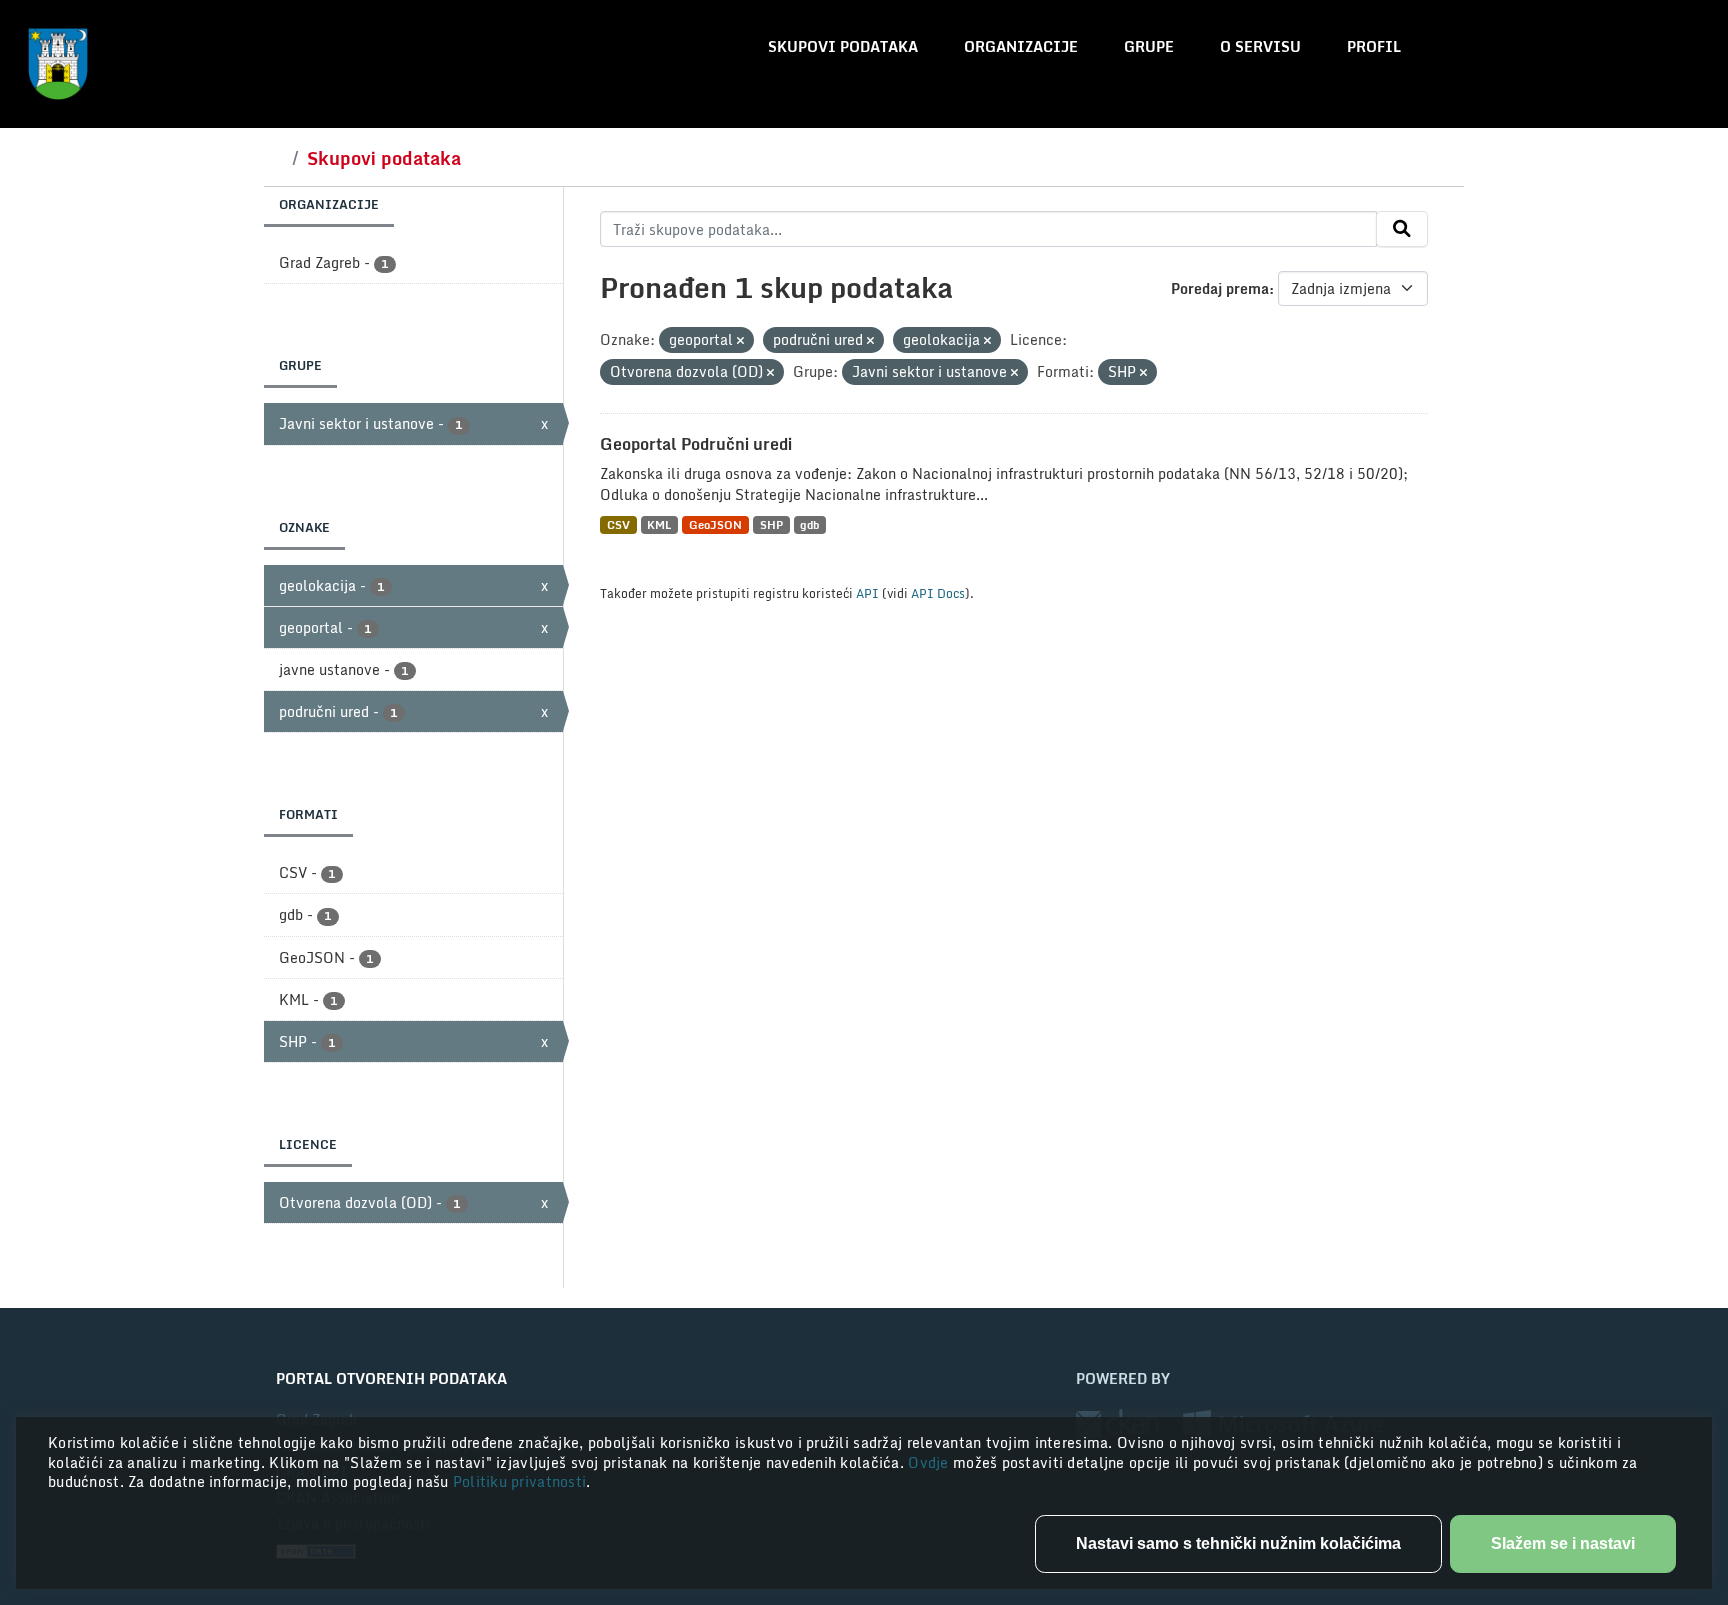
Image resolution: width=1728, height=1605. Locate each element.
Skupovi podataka (843, 46)
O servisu (1260, 46)
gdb (809, 524)
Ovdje (930, 1462)
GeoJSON (715, 524)
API (867, 593)
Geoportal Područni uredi (696, 444)
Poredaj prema (1220, 288)
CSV (618, 524)
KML (659, 524)
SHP (771, 524)
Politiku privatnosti (520, 1481)
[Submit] (1402, 229)
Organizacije (1021, 46)
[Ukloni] (740, 341)
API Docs (938, 593)
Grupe (1149, 46)
